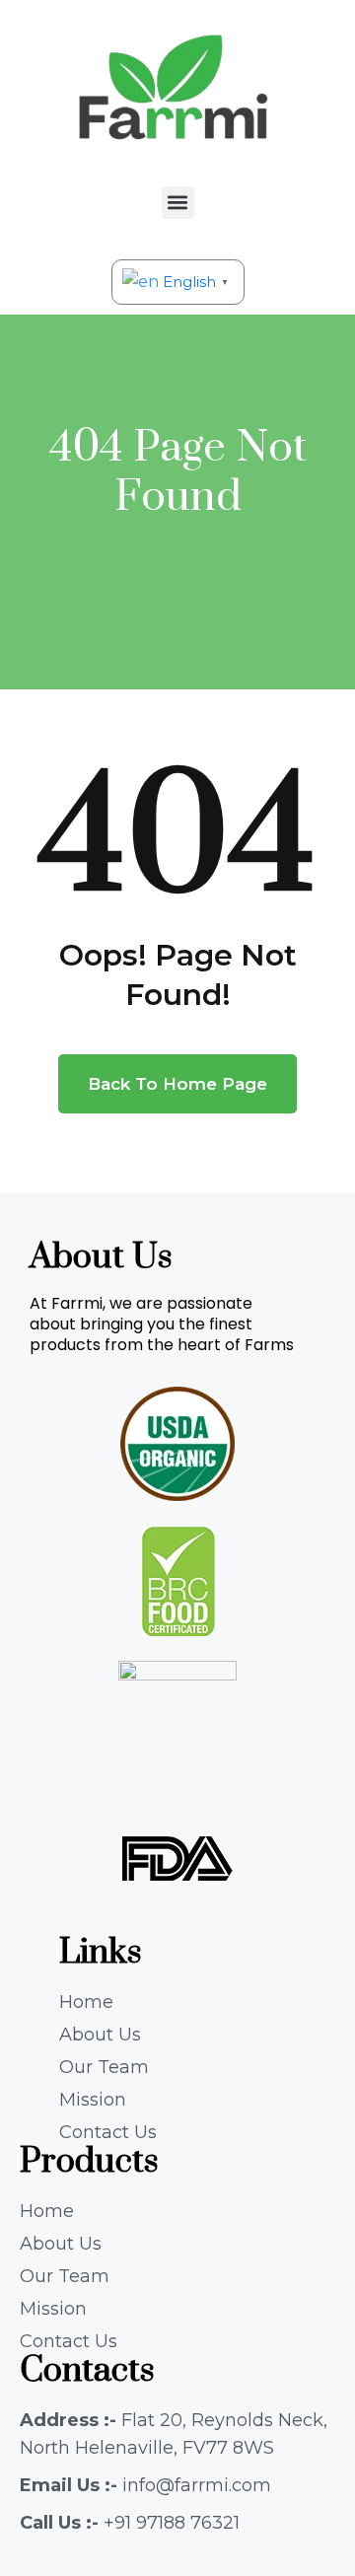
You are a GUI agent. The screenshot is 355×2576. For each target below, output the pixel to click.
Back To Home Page (177, 1084)
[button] (178, 203)
